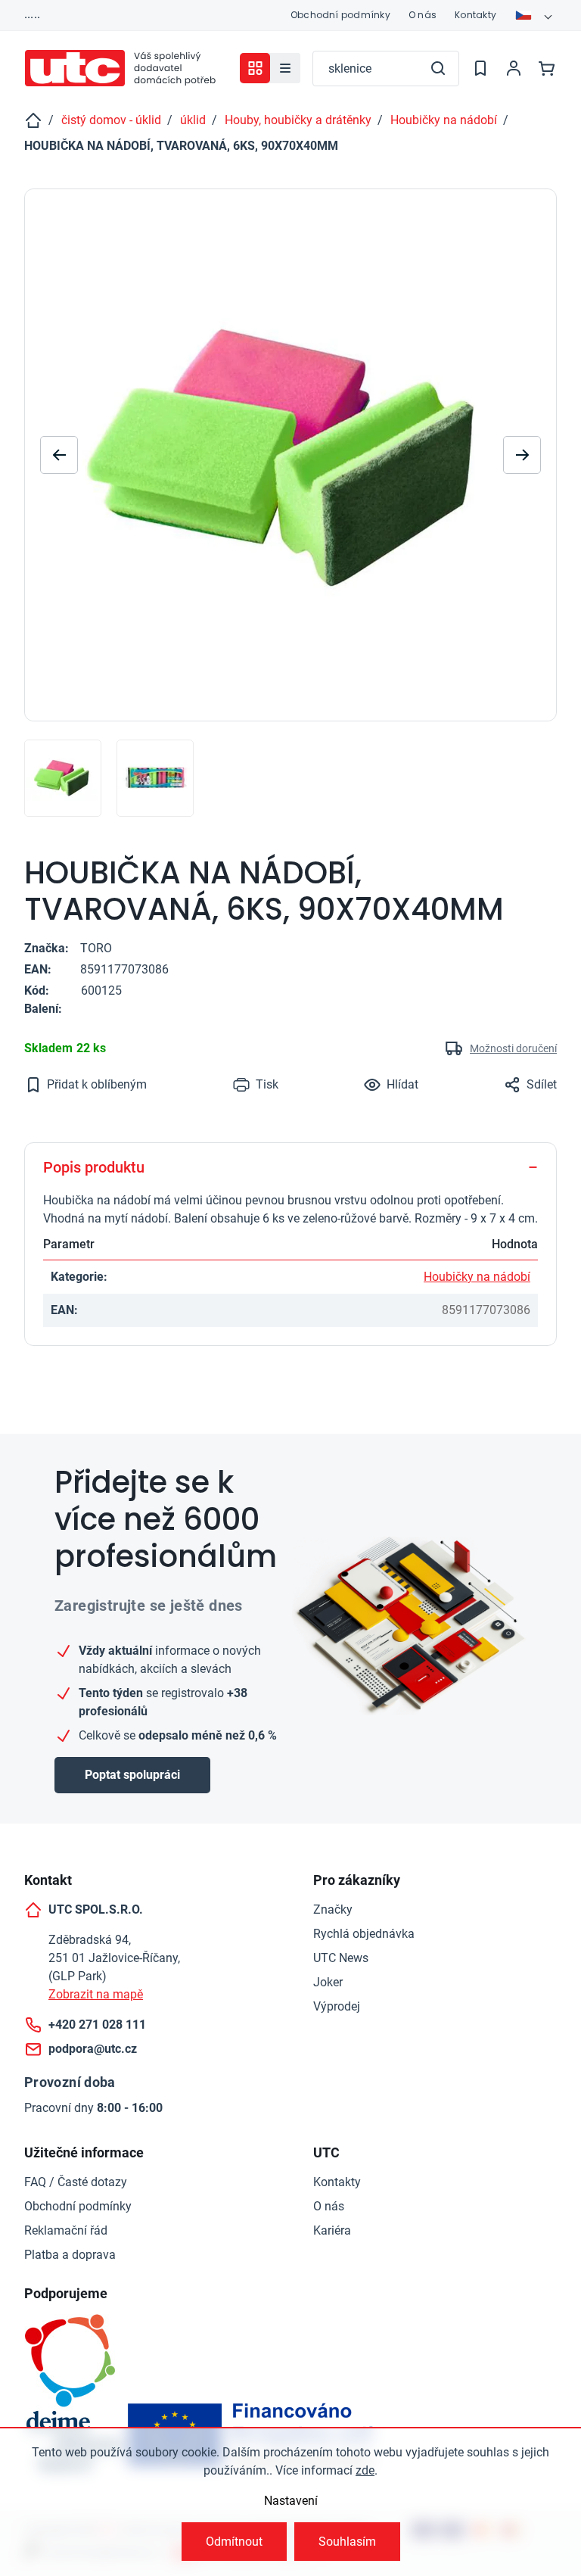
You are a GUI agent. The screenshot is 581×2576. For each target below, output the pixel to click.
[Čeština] (536, 15)
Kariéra (332, 2230)
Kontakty (475, 15)
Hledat (438, 68)
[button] (522, 455)
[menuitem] (285, 68)
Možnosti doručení (513, 1048)
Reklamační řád (66, 2230)
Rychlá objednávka (364, 1934)
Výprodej (337, 2006)
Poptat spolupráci (132, 1775)
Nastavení (291, 2501)
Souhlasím (347, 2542)
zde (365, 2470)
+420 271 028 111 (97, 2025)
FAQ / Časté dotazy (76, 2182)
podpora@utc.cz (93, 2049)
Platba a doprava (70, 2255)
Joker (328, 1982)
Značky (333, 1909)
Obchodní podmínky (340, 15)
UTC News (341, 1958)
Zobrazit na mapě (96, 1994)
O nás (423, 15)
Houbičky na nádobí (477, 1277)
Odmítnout (234, 2542)
